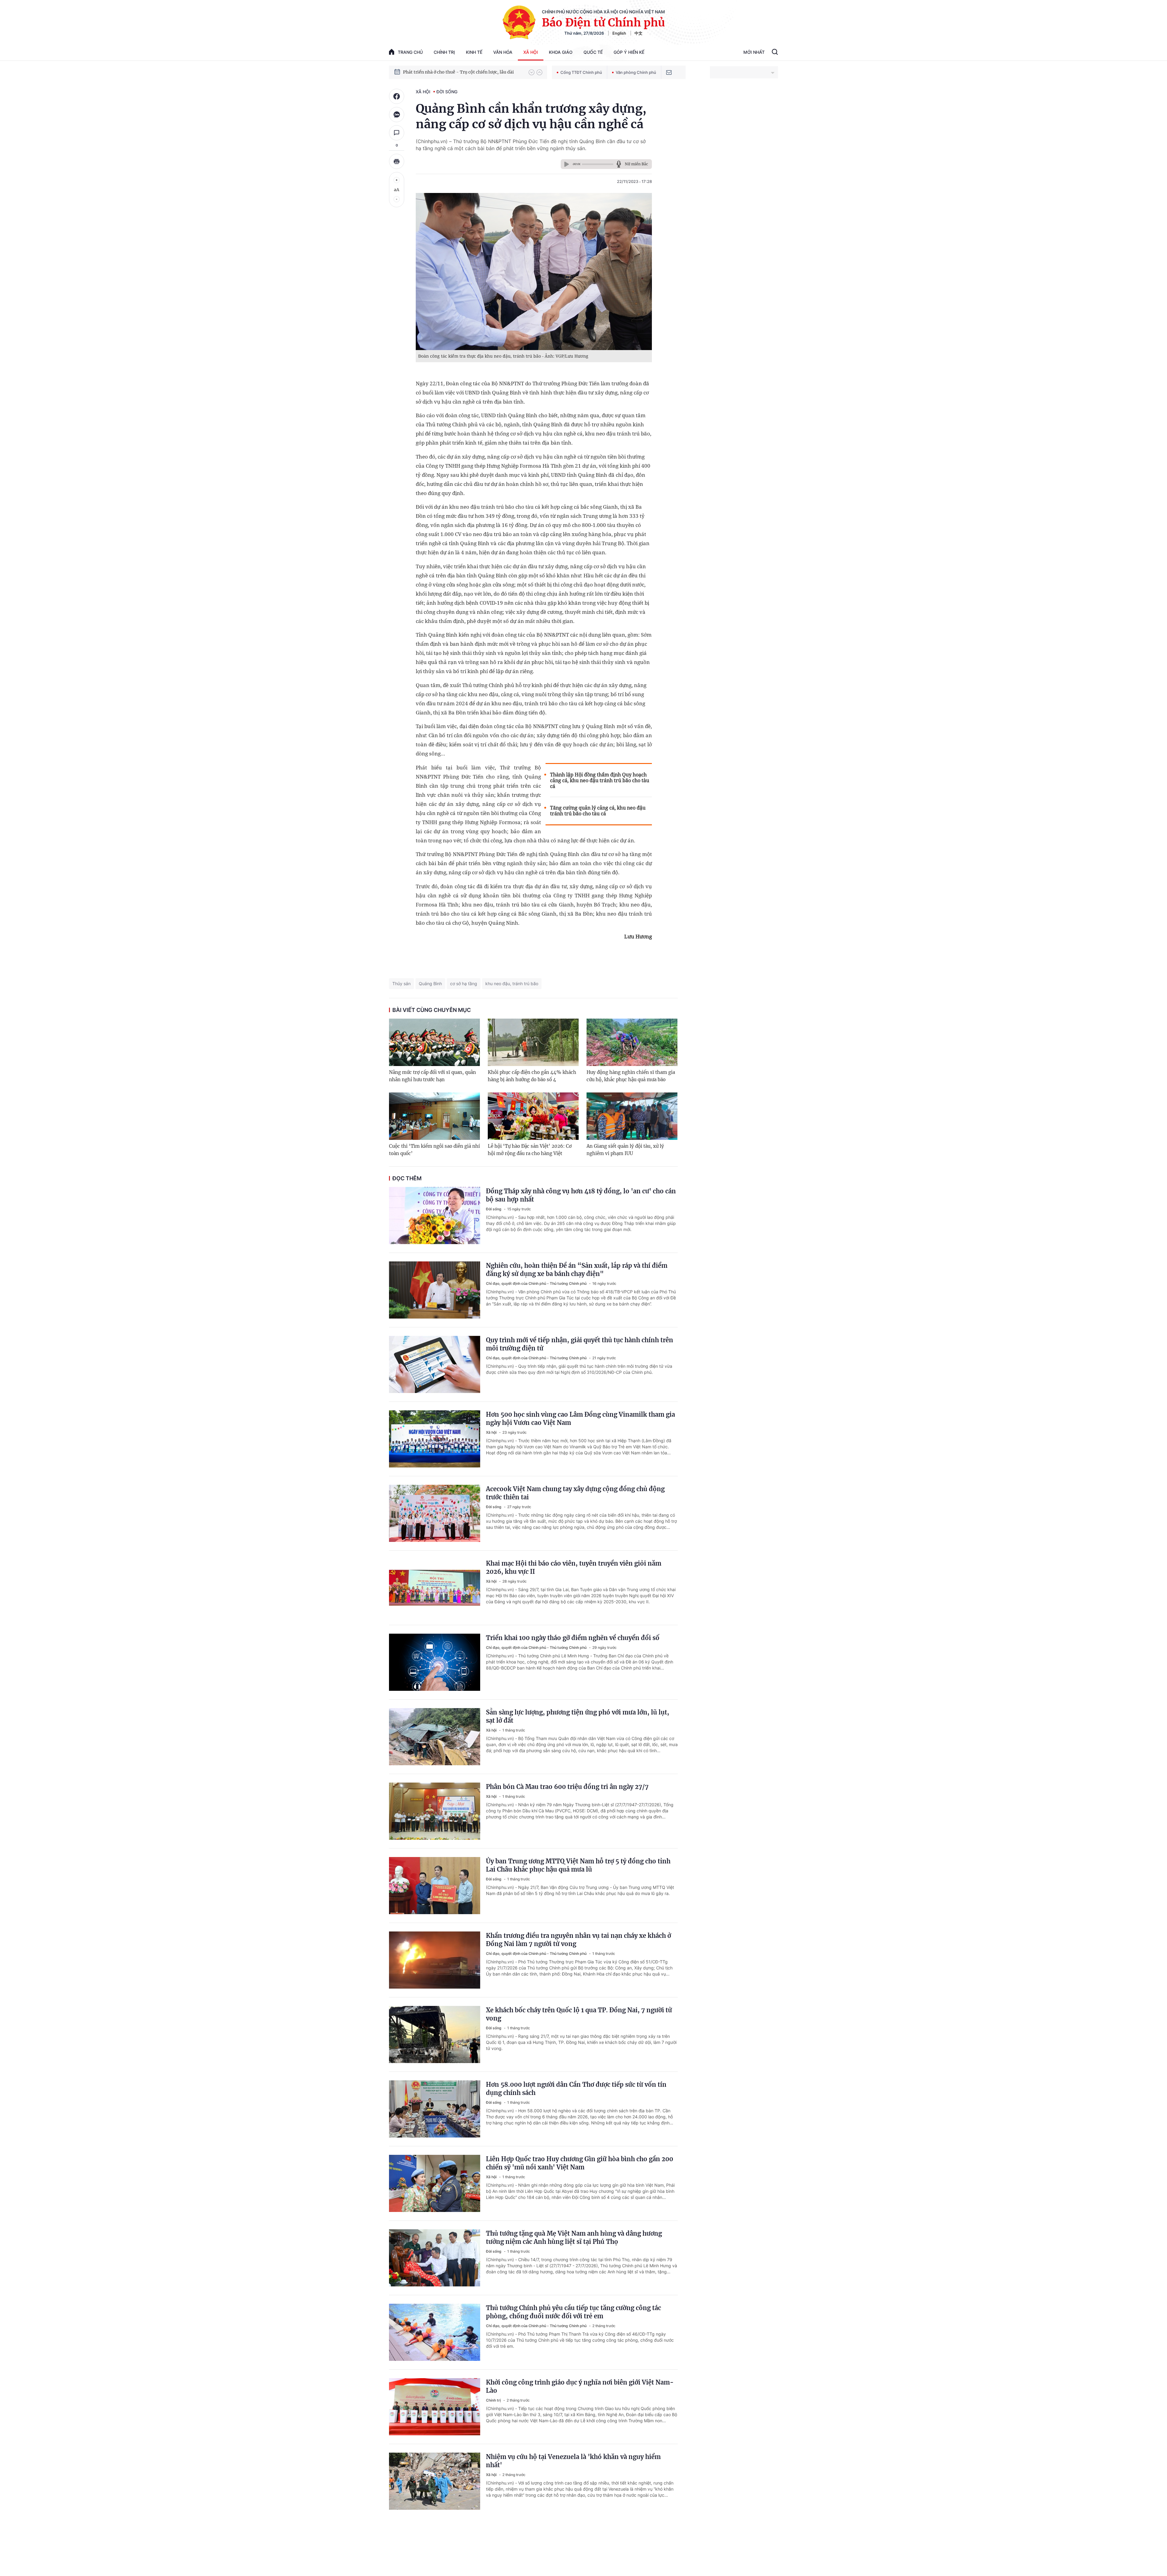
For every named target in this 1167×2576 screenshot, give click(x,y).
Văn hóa (503, 52)
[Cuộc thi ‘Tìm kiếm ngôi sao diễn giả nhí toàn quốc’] (434, 1116)
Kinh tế (474, 52)
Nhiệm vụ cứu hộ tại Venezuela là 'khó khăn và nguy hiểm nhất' (573, 2461)
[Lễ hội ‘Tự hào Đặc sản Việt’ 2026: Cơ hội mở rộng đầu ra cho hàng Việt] (533, 1116)
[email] (669, 72)
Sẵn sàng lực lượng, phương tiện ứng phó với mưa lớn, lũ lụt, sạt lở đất (578, 1716)
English (619, 33)
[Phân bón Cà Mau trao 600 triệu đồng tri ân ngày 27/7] (435, 1811)
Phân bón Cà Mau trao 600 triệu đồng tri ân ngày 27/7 (567, 1787)
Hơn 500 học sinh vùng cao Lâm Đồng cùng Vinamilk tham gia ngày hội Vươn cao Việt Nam (580, 1419)
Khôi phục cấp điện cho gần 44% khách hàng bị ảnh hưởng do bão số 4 (532, 1076)
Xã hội (531, 52)
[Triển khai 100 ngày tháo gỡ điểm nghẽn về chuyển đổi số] (435, 1662)
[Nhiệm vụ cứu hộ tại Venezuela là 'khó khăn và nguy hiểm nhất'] (435, 2481)
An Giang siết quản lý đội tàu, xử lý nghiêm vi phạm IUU (625, 1150)
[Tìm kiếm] (775, 53)
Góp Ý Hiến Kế (629, 52)
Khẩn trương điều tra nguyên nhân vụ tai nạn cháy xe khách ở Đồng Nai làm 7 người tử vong (578, 1940)
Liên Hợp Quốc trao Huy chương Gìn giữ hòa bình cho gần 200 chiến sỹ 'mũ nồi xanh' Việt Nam (580, 2163)
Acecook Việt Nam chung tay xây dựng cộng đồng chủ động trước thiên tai (575, 1493)
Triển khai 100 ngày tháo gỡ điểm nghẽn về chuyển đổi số (573, 1638)
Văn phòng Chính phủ (636, 72)
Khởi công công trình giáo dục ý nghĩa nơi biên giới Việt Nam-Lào (580, 2386)
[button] (532, 72)
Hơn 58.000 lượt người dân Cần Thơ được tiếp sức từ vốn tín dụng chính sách (576, 2089)
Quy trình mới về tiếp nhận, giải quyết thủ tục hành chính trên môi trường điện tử (580, 1344)
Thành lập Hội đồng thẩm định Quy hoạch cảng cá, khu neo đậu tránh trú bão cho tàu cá (600, 781)
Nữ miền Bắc (636, 164)
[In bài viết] (397, 161)
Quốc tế (593, 52)
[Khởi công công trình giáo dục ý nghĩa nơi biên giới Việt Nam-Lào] (435, 2407)
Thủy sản (401, 984)
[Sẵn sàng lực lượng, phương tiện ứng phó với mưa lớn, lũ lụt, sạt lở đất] (435, 1737)
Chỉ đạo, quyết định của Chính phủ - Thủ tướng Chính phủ (537, 1283)
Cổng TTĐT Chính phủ (581, 72)
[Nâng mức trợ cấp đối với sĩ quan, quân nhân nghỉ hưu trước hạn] (434, 1042)
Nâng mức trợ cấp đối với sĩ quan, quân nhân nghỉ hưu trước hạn (432, 1076)
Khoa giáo (561, 52)
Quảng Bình (430, 984)
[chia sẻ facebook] (397, 96)
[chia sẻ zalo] (397, 115)
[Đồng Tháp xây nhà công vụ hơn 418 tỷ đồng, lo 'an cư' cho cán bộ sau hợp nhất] (435, 1216)
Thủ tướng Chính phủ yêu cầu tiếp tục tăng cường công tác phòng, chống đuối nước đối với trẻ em (573, 2312)
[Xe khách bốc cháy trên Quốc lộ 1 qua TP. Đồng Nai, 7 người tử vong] (435, 2034)
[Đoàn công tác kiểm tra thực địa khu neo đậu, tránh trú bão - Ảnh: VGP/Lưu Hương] (534, 272)
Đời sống (447, 92)
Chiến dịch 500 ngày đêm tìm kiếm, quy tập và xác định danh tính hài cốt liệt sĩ (463, 72)
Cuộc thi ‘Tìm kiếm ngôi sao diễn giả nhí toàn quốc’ (434, 1150)
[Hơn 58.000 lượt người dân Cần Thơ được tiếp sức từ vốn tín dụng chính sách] (435, 2109)
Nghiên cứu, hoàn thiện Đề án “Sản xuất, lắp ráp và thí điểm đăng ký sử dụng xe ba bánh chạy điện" (577, 1270)
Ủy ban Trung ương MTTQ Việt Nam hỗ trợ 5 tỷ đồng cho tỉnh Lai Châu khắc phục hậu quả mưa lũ (578, 1865)
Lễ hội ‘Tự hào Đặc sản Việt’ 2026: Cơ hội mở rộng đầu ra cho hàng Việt (530, 1150)
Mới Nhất (754, 52)
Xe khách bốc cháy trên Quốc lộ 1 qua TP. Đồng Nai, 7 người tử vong (579, 2014)
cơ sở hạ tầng (464, 984)
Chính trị (444, 52)
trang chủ (410, 52)
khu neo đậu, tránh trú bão (512, 984)
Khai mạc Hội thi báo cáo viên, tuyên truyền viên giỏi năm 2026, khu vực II (574, 1567)
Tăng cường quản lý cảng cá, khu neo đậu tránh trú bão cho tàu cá (598, 811)
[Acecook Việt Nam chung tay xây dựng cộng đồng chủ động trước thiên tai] (435, 1513)
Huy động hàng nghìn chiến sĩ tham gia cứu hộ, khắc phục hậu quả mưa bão (631, 1076)
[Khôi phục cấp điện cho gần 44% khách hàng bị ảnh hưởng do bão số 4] (533, 1042)
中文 (639, 33)
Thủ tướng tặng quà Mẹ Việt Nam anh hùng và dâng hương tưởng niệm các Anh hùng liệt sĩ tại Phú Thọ (574, 2237)
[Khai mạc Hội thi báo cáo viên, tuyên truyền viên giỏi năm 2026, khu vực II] (435, 1588)
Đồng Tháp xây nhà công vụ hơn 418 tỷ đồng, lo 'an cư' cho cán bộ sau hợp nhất (581, 1195)
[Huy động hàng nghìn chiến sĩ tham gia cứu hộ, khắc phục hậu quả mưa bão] (632, 1042)
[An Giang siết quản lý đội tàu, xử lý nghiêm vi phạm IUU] (632, 1116)
